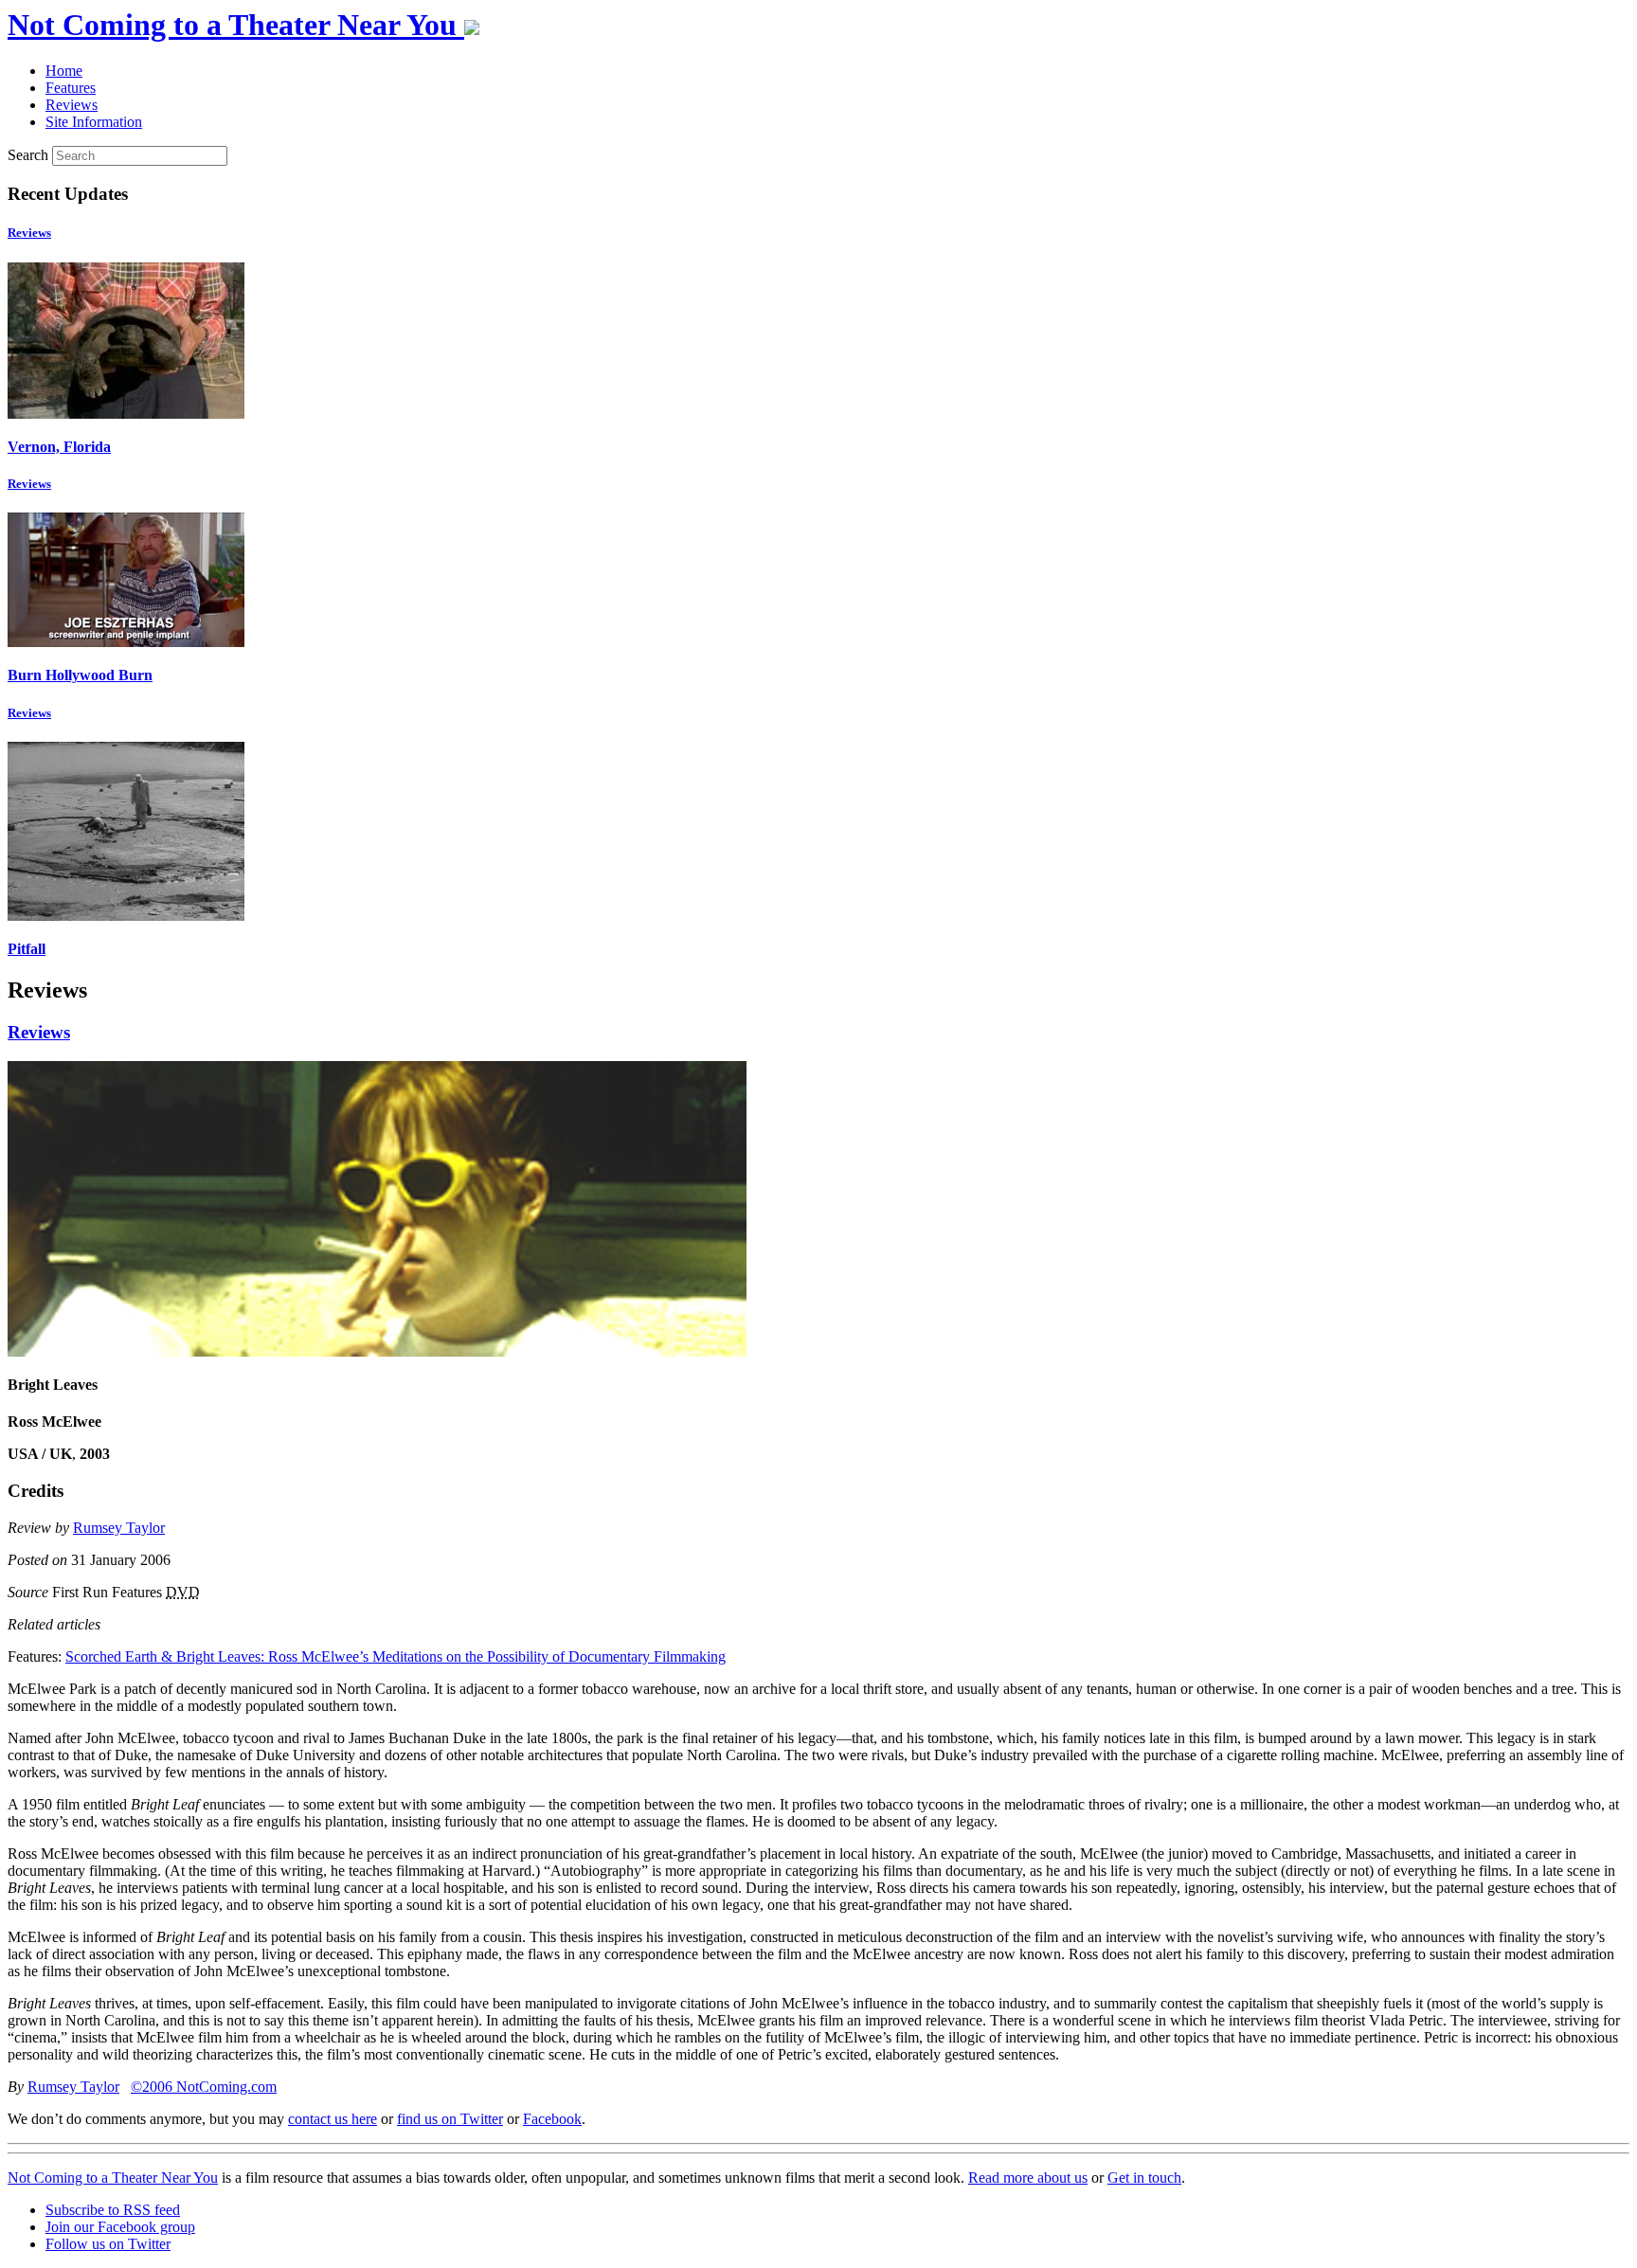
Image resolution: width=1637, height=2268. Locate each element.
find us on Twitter (450, 2119)
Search (28, 155)
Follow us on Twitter (108, 2244)
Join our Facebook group (120, 2227)
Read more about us (1028, 2178)
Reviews (29, 233)
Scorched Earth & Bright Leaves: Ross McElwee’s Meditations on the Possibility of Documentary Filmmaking (396, 1656)
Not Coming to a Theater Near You (113, 2178)
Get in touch (1144, 2178)
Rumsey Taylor (119, 1528)
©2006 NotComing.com (204, 2087)
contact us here (333, 2119)
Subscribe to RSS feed (113, 2210)
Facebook (552, 2119)
